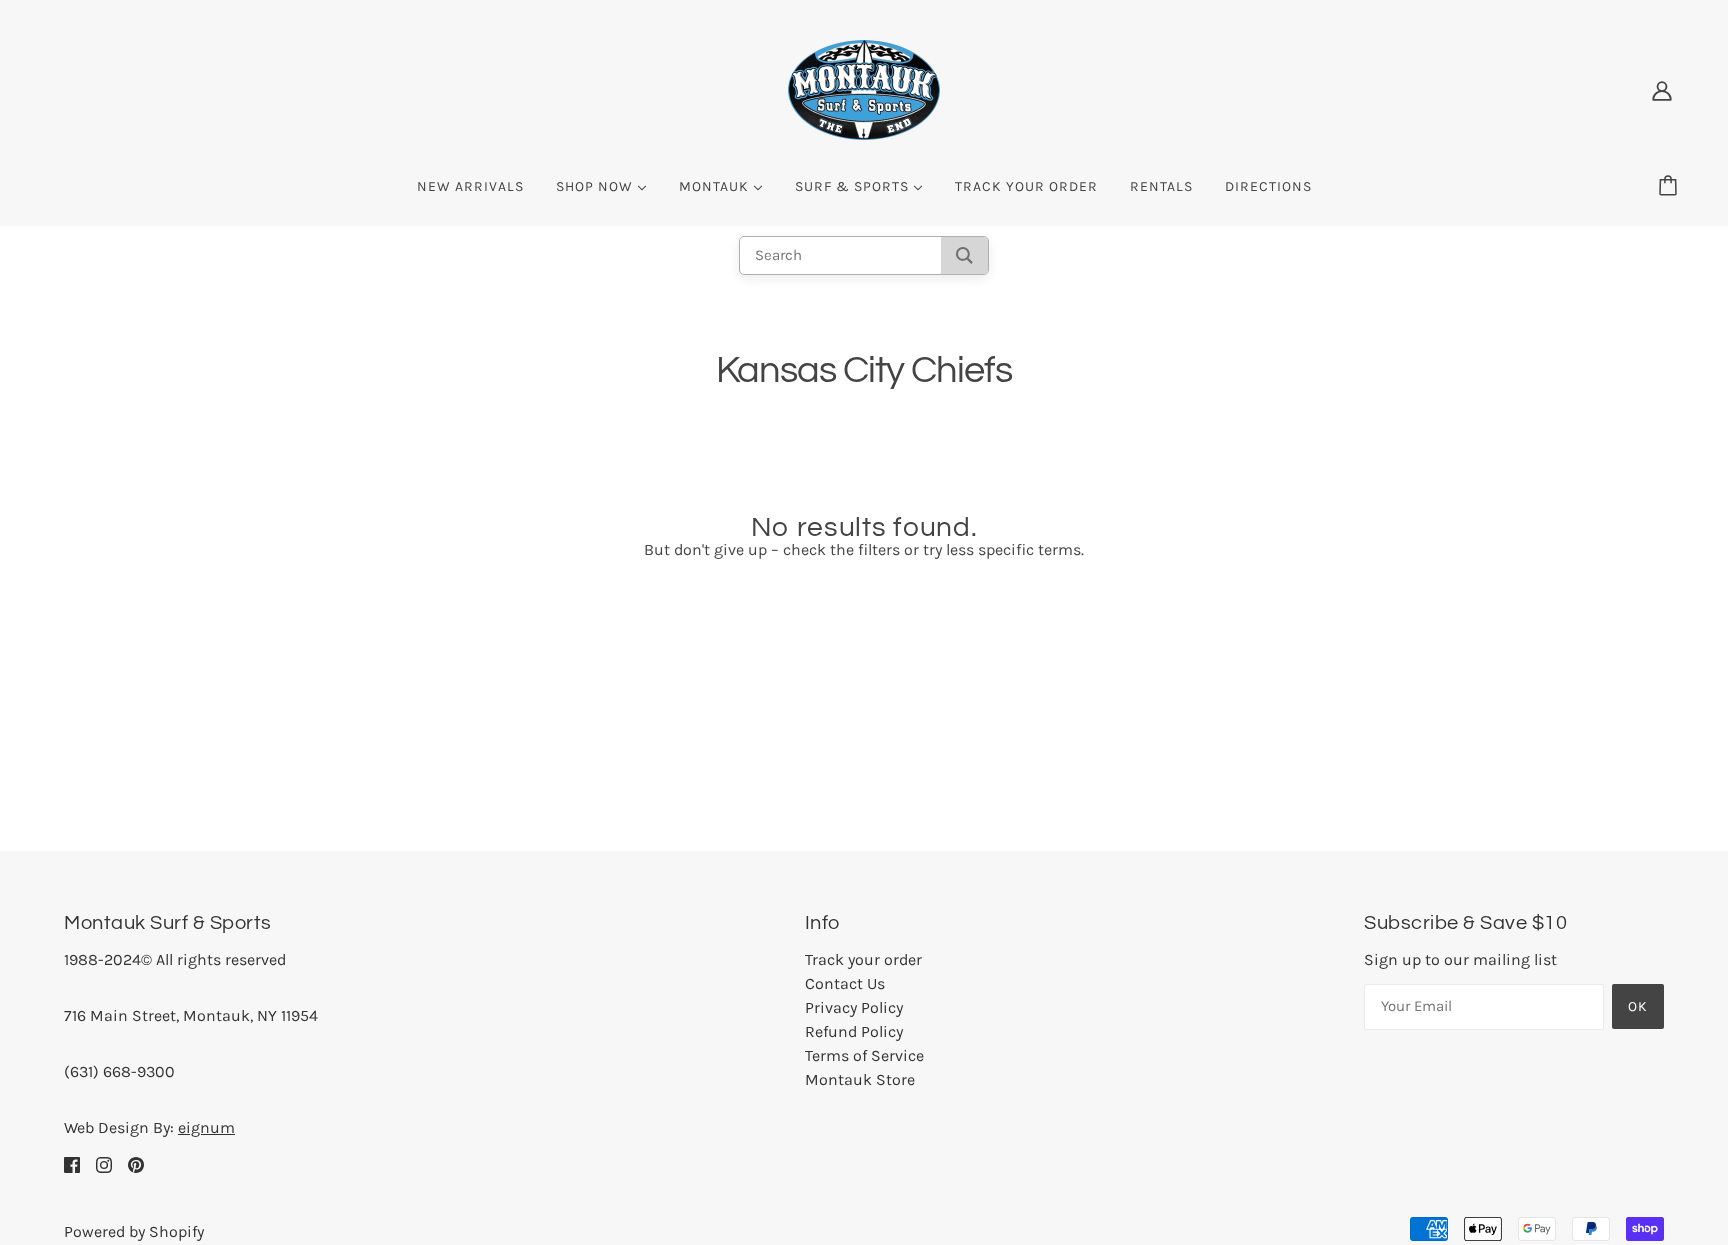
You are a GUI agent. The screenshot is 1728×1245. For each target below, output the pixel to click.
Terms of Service (864, 1055)
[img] (72, 1164)
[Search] (964, 255)
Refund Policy (854, 1031)
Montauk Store (860, 1079)
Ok (1638, 1006)
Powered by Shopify (134, 1231)
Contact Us (845, 983)
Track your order (863, 959)
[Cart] (1671, 187)
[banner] (864, 88)
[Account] (1662, 90)
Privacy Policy (854, 1007)
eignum (206, 1127)
